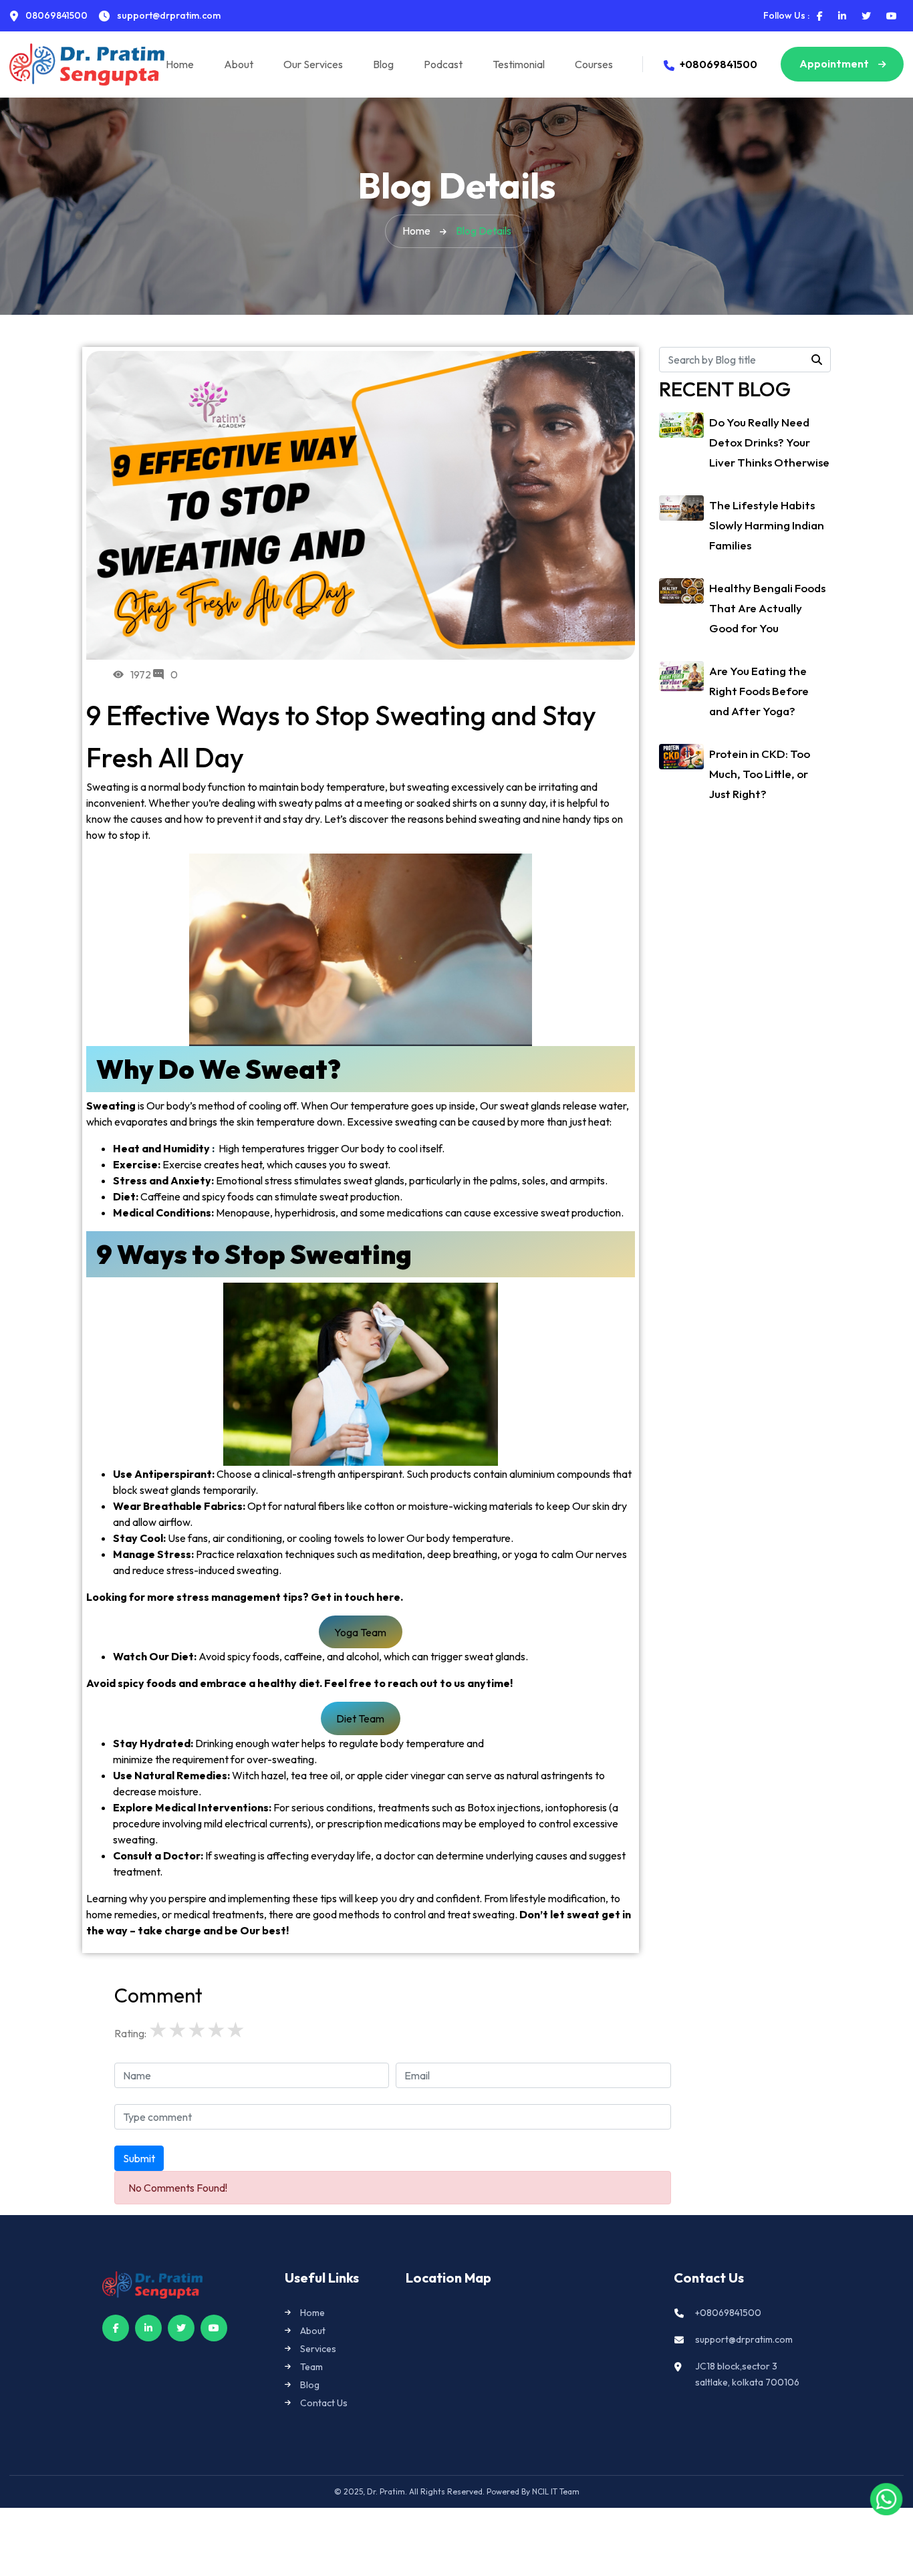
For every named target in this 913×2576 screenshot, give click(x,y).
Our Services (313, 64)
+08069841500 (719, 64)
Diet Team (360, 1718)
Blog (383, 64)
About (239, 64)
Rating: (130, 2033)
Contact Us (324, 2403)
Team (311, 2367)
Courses (594, 64)
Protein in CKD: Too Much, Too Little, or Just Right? (760, 774)
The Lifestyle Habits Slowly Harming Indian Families (767, 525)
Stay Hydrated (152, 1743)
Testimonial (519, 64)
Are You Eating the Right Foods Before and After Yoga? (759, 691)
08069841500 (55, 15)
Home (180, 64)
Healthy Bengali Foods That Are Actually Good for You (767, 608)
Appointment (835, 63)
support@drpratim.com (744, 2339)
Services (318, 2349)
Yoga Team (360, 1632)
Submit (139, 2158)
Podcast (443, 64)
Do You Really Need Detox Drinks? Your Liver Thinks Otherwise (769, 442)
